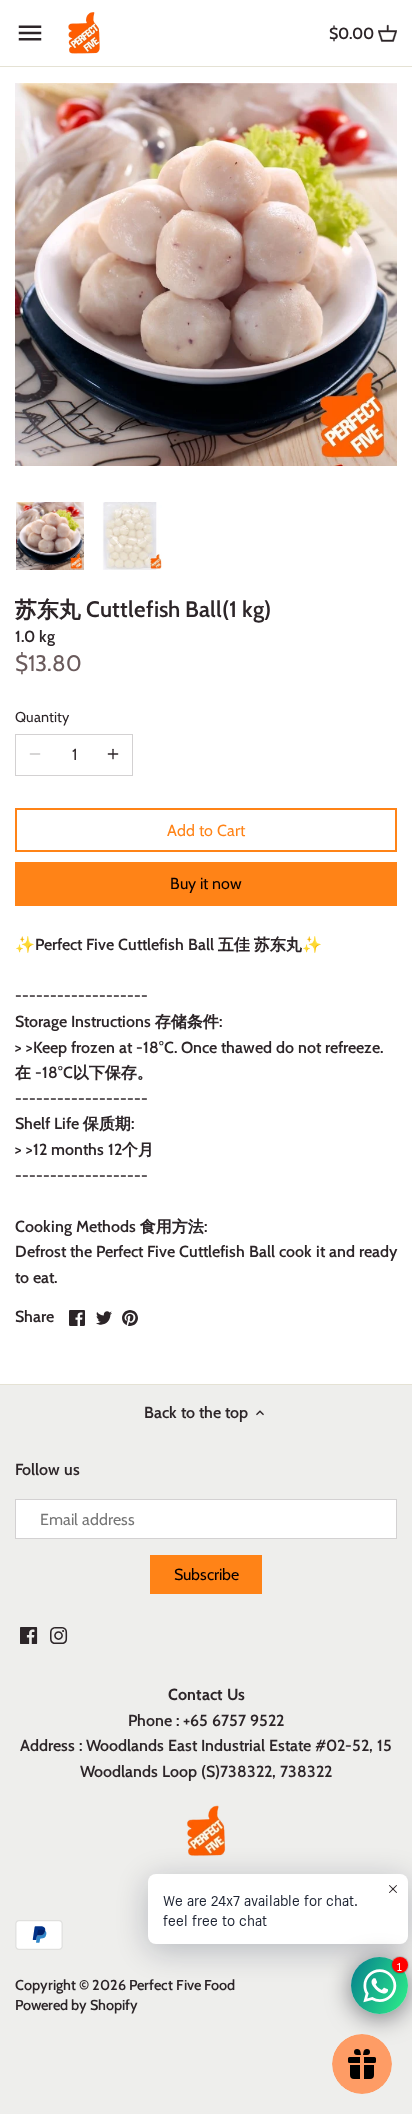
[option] (50, 536)
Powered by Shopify (76, 2005)
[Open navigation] (30, 33)
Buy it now (206, 883)
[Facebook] (28, 1635)
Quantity (42, 717)
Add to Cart (206, 830)
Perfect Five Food (182, 1985)
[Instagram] (58, 1635)
